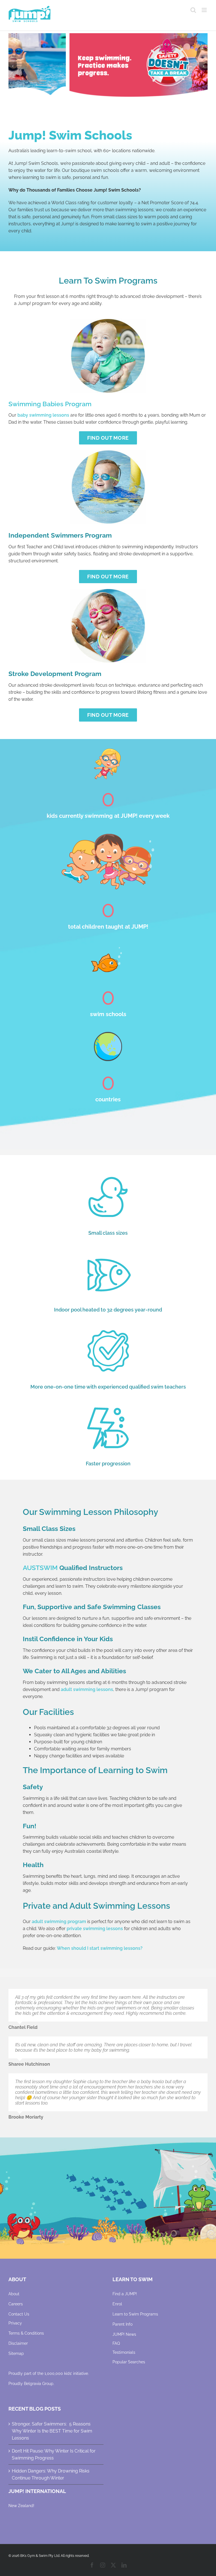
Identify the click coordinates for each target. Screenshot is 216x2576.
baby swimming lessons (43, 415)
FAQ (116, 2343)
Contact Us (19, 2314)
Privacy (15, 2323)
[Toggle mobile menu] (205, 10)
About (14, 2294)
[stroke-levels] (108, 591)
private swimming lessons (95, 1929)
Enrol (117, 2304)
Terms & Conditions (26, 2333)
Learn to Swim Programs (135, 2314)
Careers (16, 2304)
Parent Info (122, 2324)
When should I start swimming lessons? (100, 1948)
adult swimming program (59, 1922)
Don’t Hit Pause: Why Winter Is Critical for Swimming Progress (54, 2454)
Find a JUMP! (125, 2294)
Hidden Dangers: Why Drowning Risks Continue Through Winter (51, 2474)
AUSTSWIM (40, 1568)
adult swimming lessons (87, 1689)
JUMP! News (124, 2334)
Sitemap (16, 2353)
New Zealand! (21, 2506)
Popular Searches (129, 2362)
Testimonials (124, 2352)
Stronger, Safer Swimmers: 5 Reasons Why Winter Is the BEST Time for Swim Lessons (52, 2431)
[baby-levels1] (108, 321)
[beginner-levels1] (108, 452)
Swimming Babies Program (50, 404)
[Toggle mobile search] (193, 10)
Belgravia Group (39, 2384)
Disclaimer (18, 2343)
